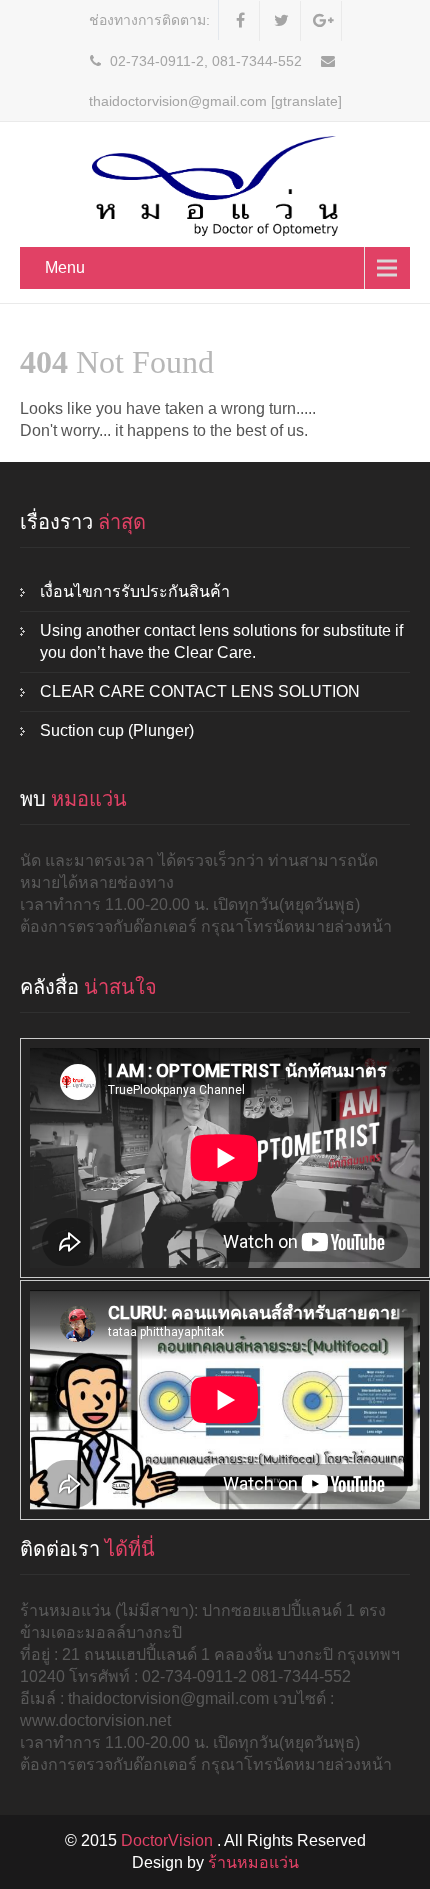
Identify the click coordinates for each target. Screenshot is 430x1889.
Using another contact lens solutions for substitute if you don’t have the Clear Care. (221, 641)
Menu (65, 267)
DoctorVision (169, 1840)
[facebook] (241, 21)
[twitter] (282, 21)
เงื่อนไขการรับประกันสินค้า (135, 591)
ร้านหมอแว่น (253, 1862)
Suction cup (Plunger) (117, 730)
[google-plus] (323, 21)
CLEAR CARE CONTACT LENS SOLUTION (200, 691)
